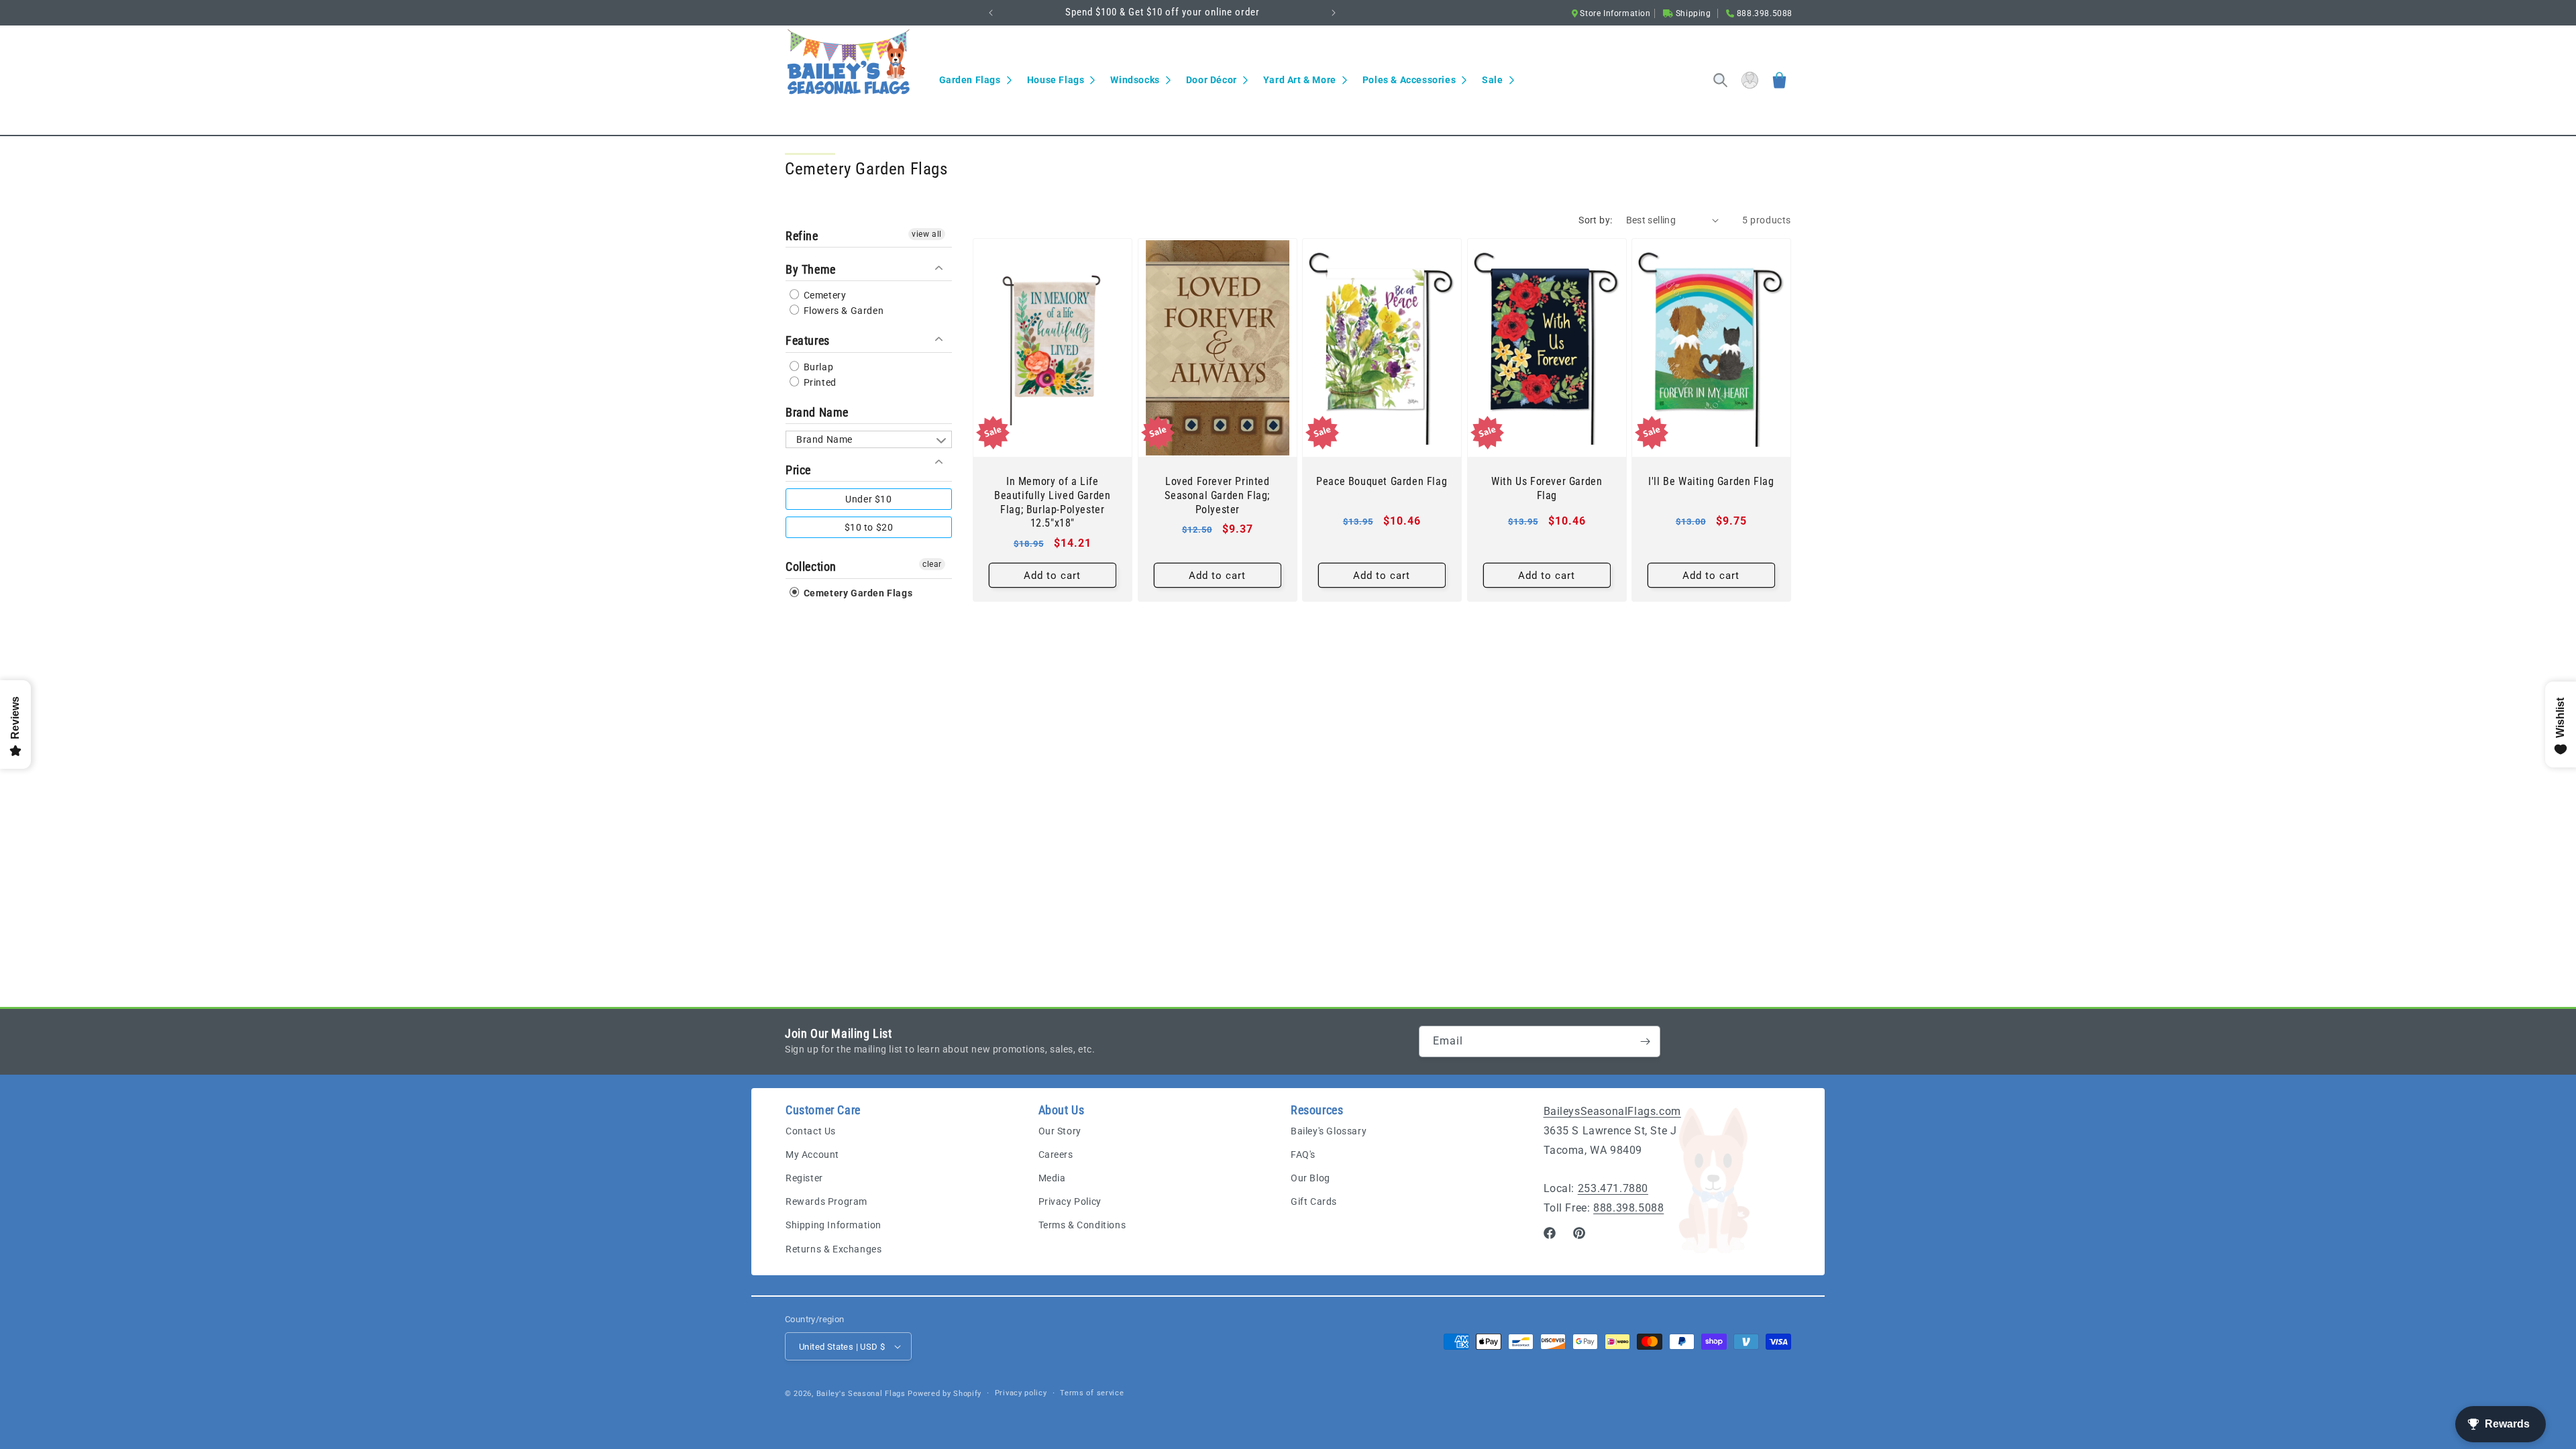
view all (927, 234)
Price (798, 470)
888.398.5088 (1628, 1208)
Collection (811, 567)
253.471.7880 (1613, 1188)
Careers (1056, 1155)
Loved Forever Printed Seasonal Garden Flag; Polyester (1217, 495)
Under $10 (868, 499)
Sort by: (1595, 220)
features (808, 340)
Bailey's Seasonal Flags (861, 1394)
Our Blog (1310, 1178)
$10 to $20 (869, 527)
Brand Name (817, 412)
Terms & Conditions (1082, 1225)
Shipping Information (834, 1225)
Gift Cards (1314, 1201)
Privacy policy (1021, 1393)
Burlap (817, 367)
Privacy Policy (1070, 1201)
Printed (819, 382)
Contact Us (811, 1131)
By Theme (811, 269)
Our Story (1060, 1131)
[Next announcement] (1334, 13)
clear (932, 564)
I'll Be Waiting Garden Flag (1712, 481)
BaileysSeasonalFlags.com (1612, 1111)
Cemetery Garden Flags (857, 593)
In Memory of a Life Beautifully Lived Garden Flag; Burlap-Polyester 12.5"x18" (1052, 502)
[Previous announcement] (991, 13)
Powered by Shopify (945, 1394)
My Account (812, 1155)
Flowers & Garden (842, 311)
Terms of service (1092, 1393)
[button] (975, 80)
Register (804, 1178)
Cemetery (823, 295)
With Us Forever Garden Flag (1547, 488)
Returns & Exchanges (834, 1249)
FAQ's (1303, 1155)
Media (1052, 1178)
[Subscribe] (1645, 1041)
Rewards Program (826, 1201)
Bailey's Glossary (1329, 1131)
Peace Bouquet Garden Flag (1382, 481)
